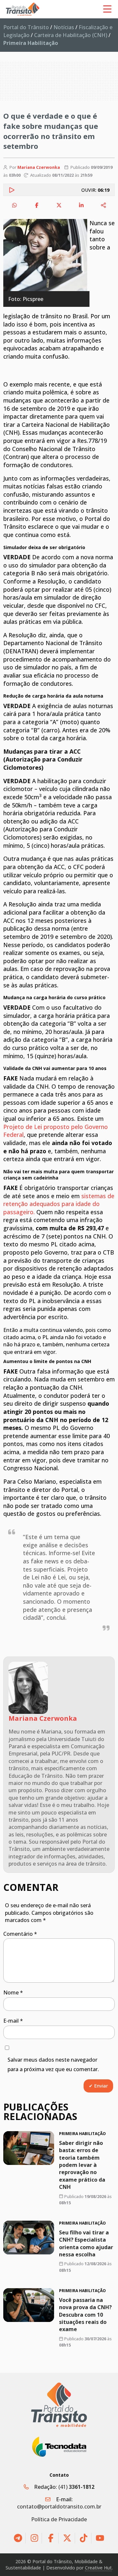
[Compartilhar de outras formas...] (104, 205)
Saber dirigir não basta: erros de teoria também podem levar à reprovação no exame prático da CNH (82, 2165)
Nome (13, 1992)
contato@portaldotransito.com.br (59, 2507)
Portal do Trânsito (26, 27)
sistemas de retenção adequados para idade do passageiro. (59, 1204)
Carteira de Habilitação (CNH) (71, 35)
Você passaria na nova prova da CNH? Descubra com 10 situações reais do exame (85, 2314)
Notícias (64, 27)
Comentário (20, 1934)
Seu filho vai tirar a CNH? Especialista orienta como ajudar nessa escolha (86, 2243)
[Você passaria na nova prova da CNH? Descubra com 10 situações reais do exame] (29, 2305)
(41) (76, 2487)
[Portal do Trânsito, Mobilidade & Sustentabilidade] (59, 2405)
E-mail (13, 2021)
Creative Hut (98, 2568)
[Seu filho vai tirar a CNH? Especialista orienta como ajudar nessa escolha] (29, 2238)
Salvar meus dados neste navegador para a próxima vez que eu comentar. (53, 2064)
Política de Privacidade (59, 2519)
